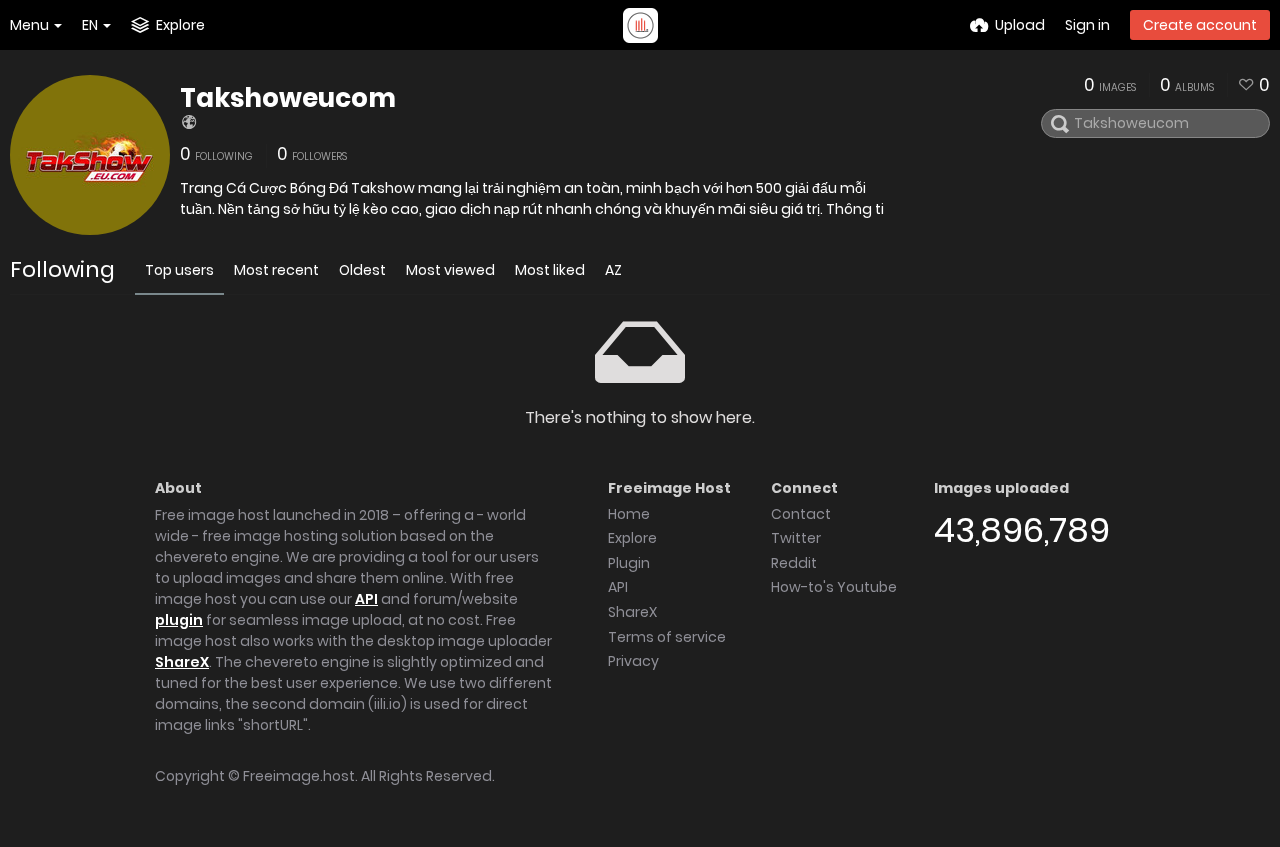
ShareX (182, 662)
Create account (1200, 25)
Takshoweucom (288, 98)
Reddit (794, 563)
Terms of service (667, 637)
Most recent (276, 270)
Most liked (550, 270)
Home (629, 514)
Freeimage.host (299, 776)
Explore (632, 538)
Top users (179, 270)
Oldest (362, 270)
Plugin (629, 563)
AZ (613, 270)
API (366, 599)
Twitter (796, 538)
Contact (801, 514)
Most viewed (450, 270)
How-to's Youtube (834, 587)
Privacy (633, 661)
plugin (179, 620)
